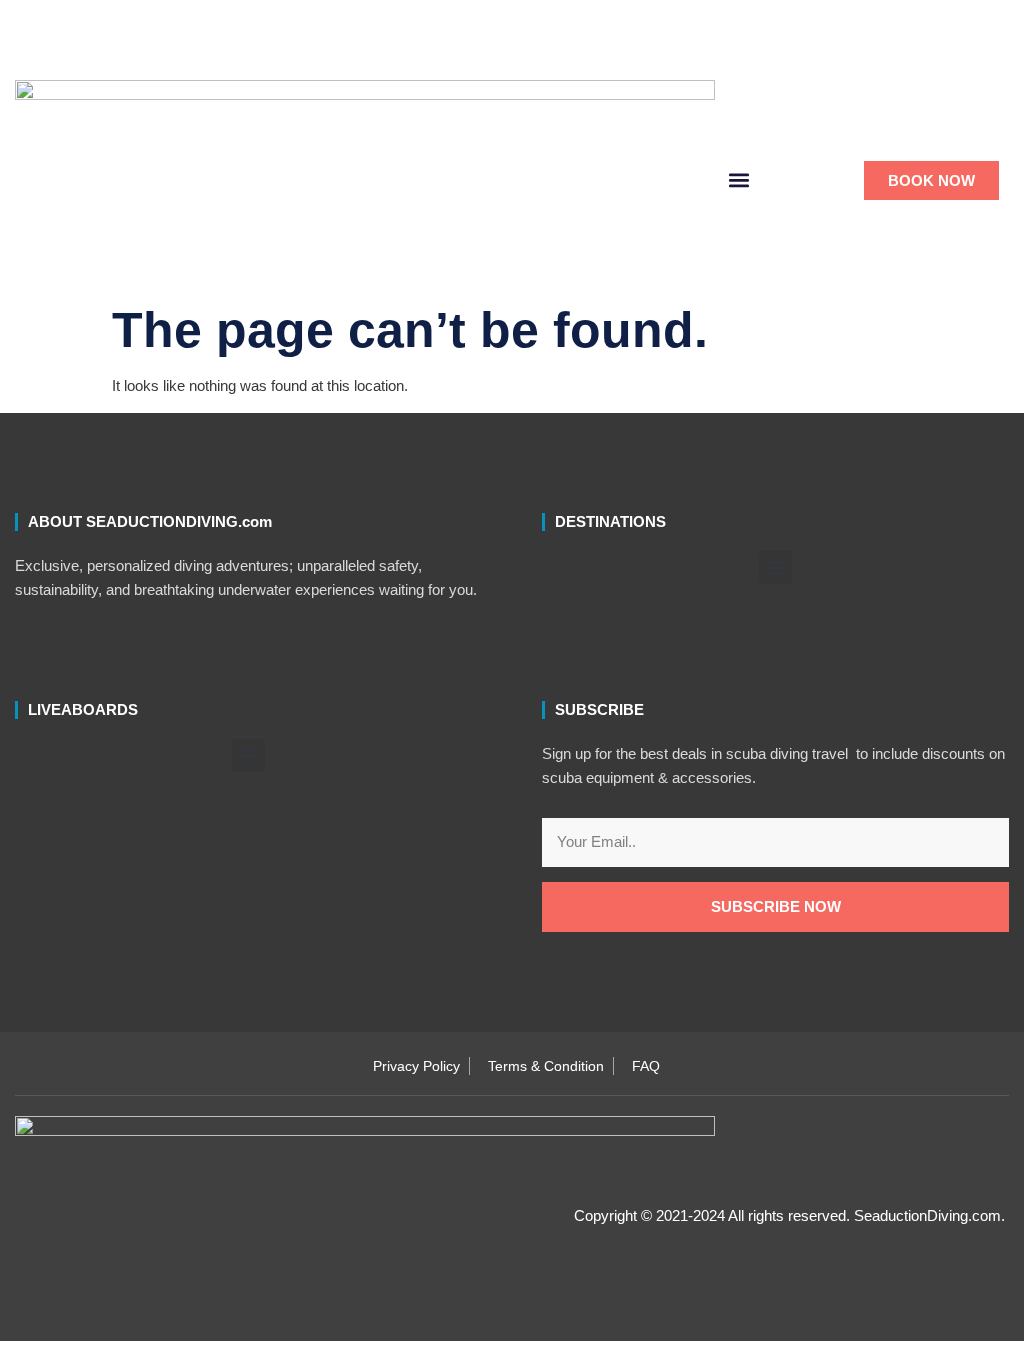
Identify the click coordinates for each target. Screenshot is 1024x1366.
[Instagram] (566, 50)
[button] (633, 50)
